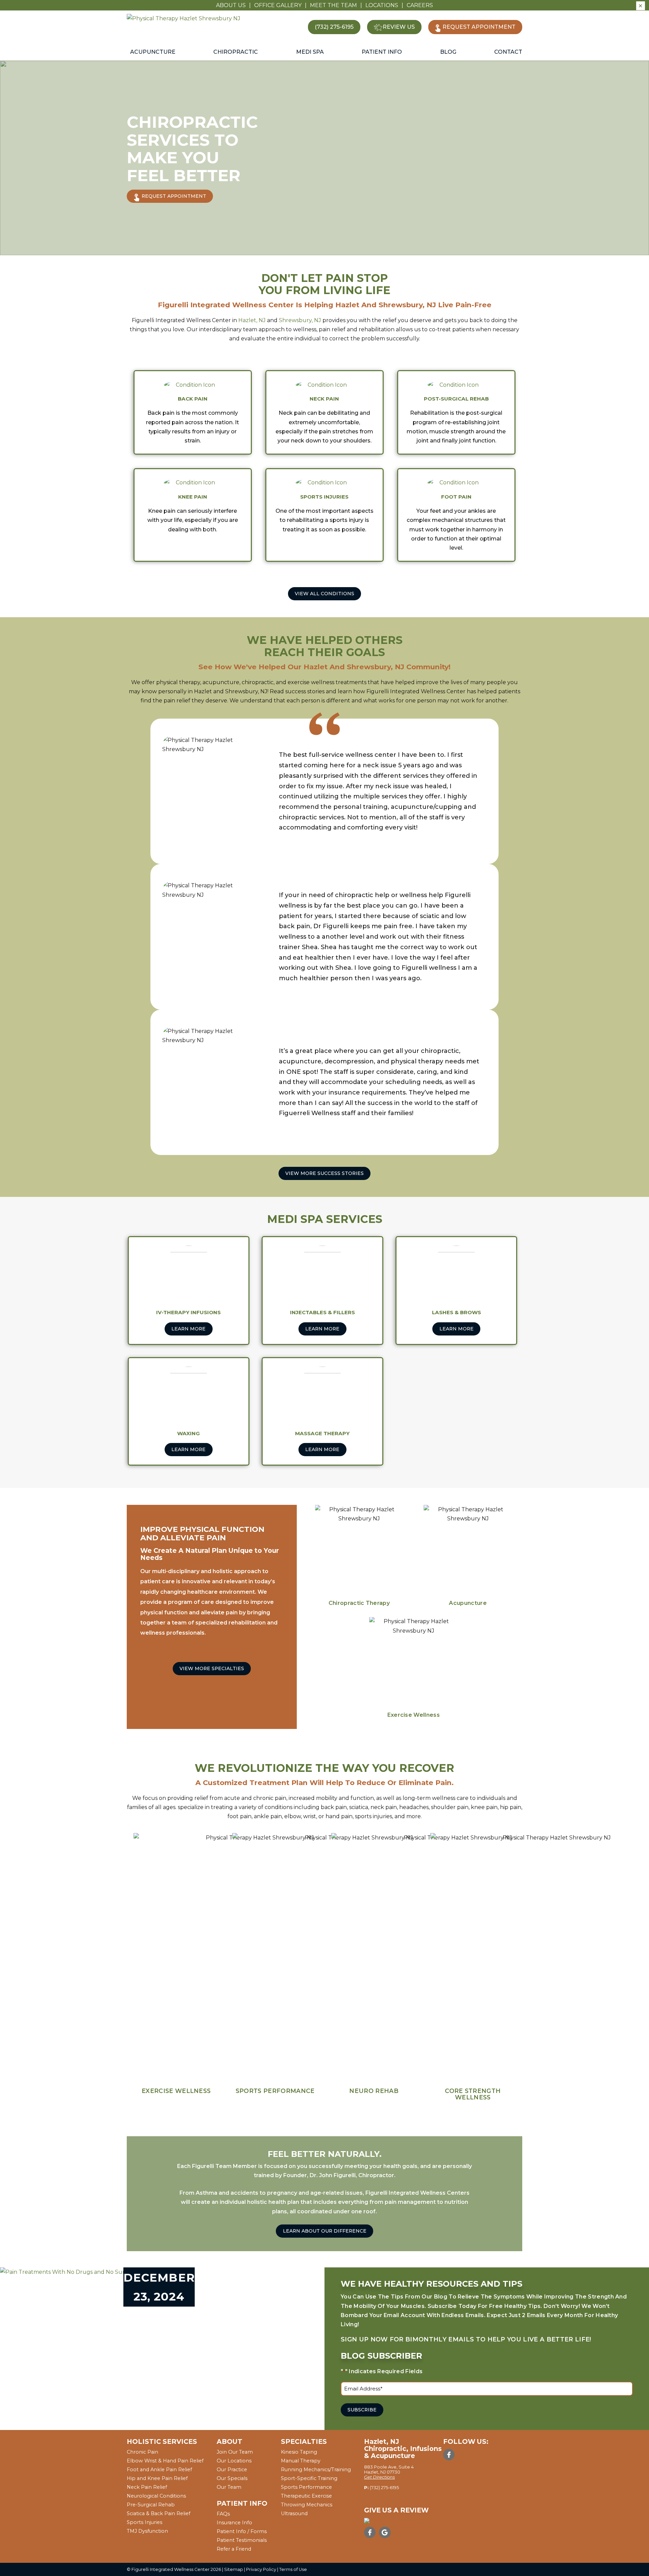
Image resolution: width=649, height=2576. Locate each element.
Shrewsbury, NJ (300, 320)
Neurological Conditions (156, 2496)
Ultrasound (294, 2513)
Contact (508, 52)
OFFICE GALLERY (278, 5)
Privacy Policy (261, 2569)
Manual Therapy (301, 2461)
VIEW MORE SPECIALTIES (212, 1668)
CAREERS (420, 5)
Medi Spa (310, 52)
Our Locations (234, 2461)
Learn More (188, 1329)
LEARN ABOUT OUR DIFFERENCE (325, 2231)
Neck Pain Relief (147, 2487)
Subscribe (362, 2410)
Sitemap (234, 2569)
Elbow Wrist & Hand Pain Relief (165, 2461)
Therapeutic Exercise (306, 2496)
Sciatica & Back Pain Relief (159, 2513)
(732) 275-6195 (384, 2488)
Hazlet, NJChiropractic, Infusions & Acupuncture (403, 2449)
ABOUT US (231, 5)
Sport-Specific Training (309, 2478)
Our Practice (232, 2470)
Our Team (229, 2487)
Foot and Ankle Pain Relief (159, 2470)
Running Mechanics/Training (316, 2470)
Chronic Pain (142, 2452)
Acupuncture (153, 52)
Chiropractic (236, 52)
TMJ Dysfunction (147, 2531)
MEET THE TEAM (333, 5)
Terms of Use (293, 2569)
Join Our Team (235, 2452)
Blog (448, 52)
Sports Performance (306, 2487)
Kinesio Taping (299, 2452)
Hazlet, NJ (252, 320)
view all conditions (324, 594)
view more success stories (324, 1173)
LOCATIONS (382, 5)
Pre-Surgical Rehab (151, 2505)
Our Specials (232, 2478)
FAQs (223, 2514)
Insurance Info (234, 2523)
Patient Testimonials (242, 2540)
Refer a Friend (234, 2549)
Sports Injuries (145, 2522)
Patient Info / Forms (242, 2531)
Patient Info (382, 52)
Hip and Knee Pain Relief (157, 2478)
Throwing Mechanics (307, 2505)
